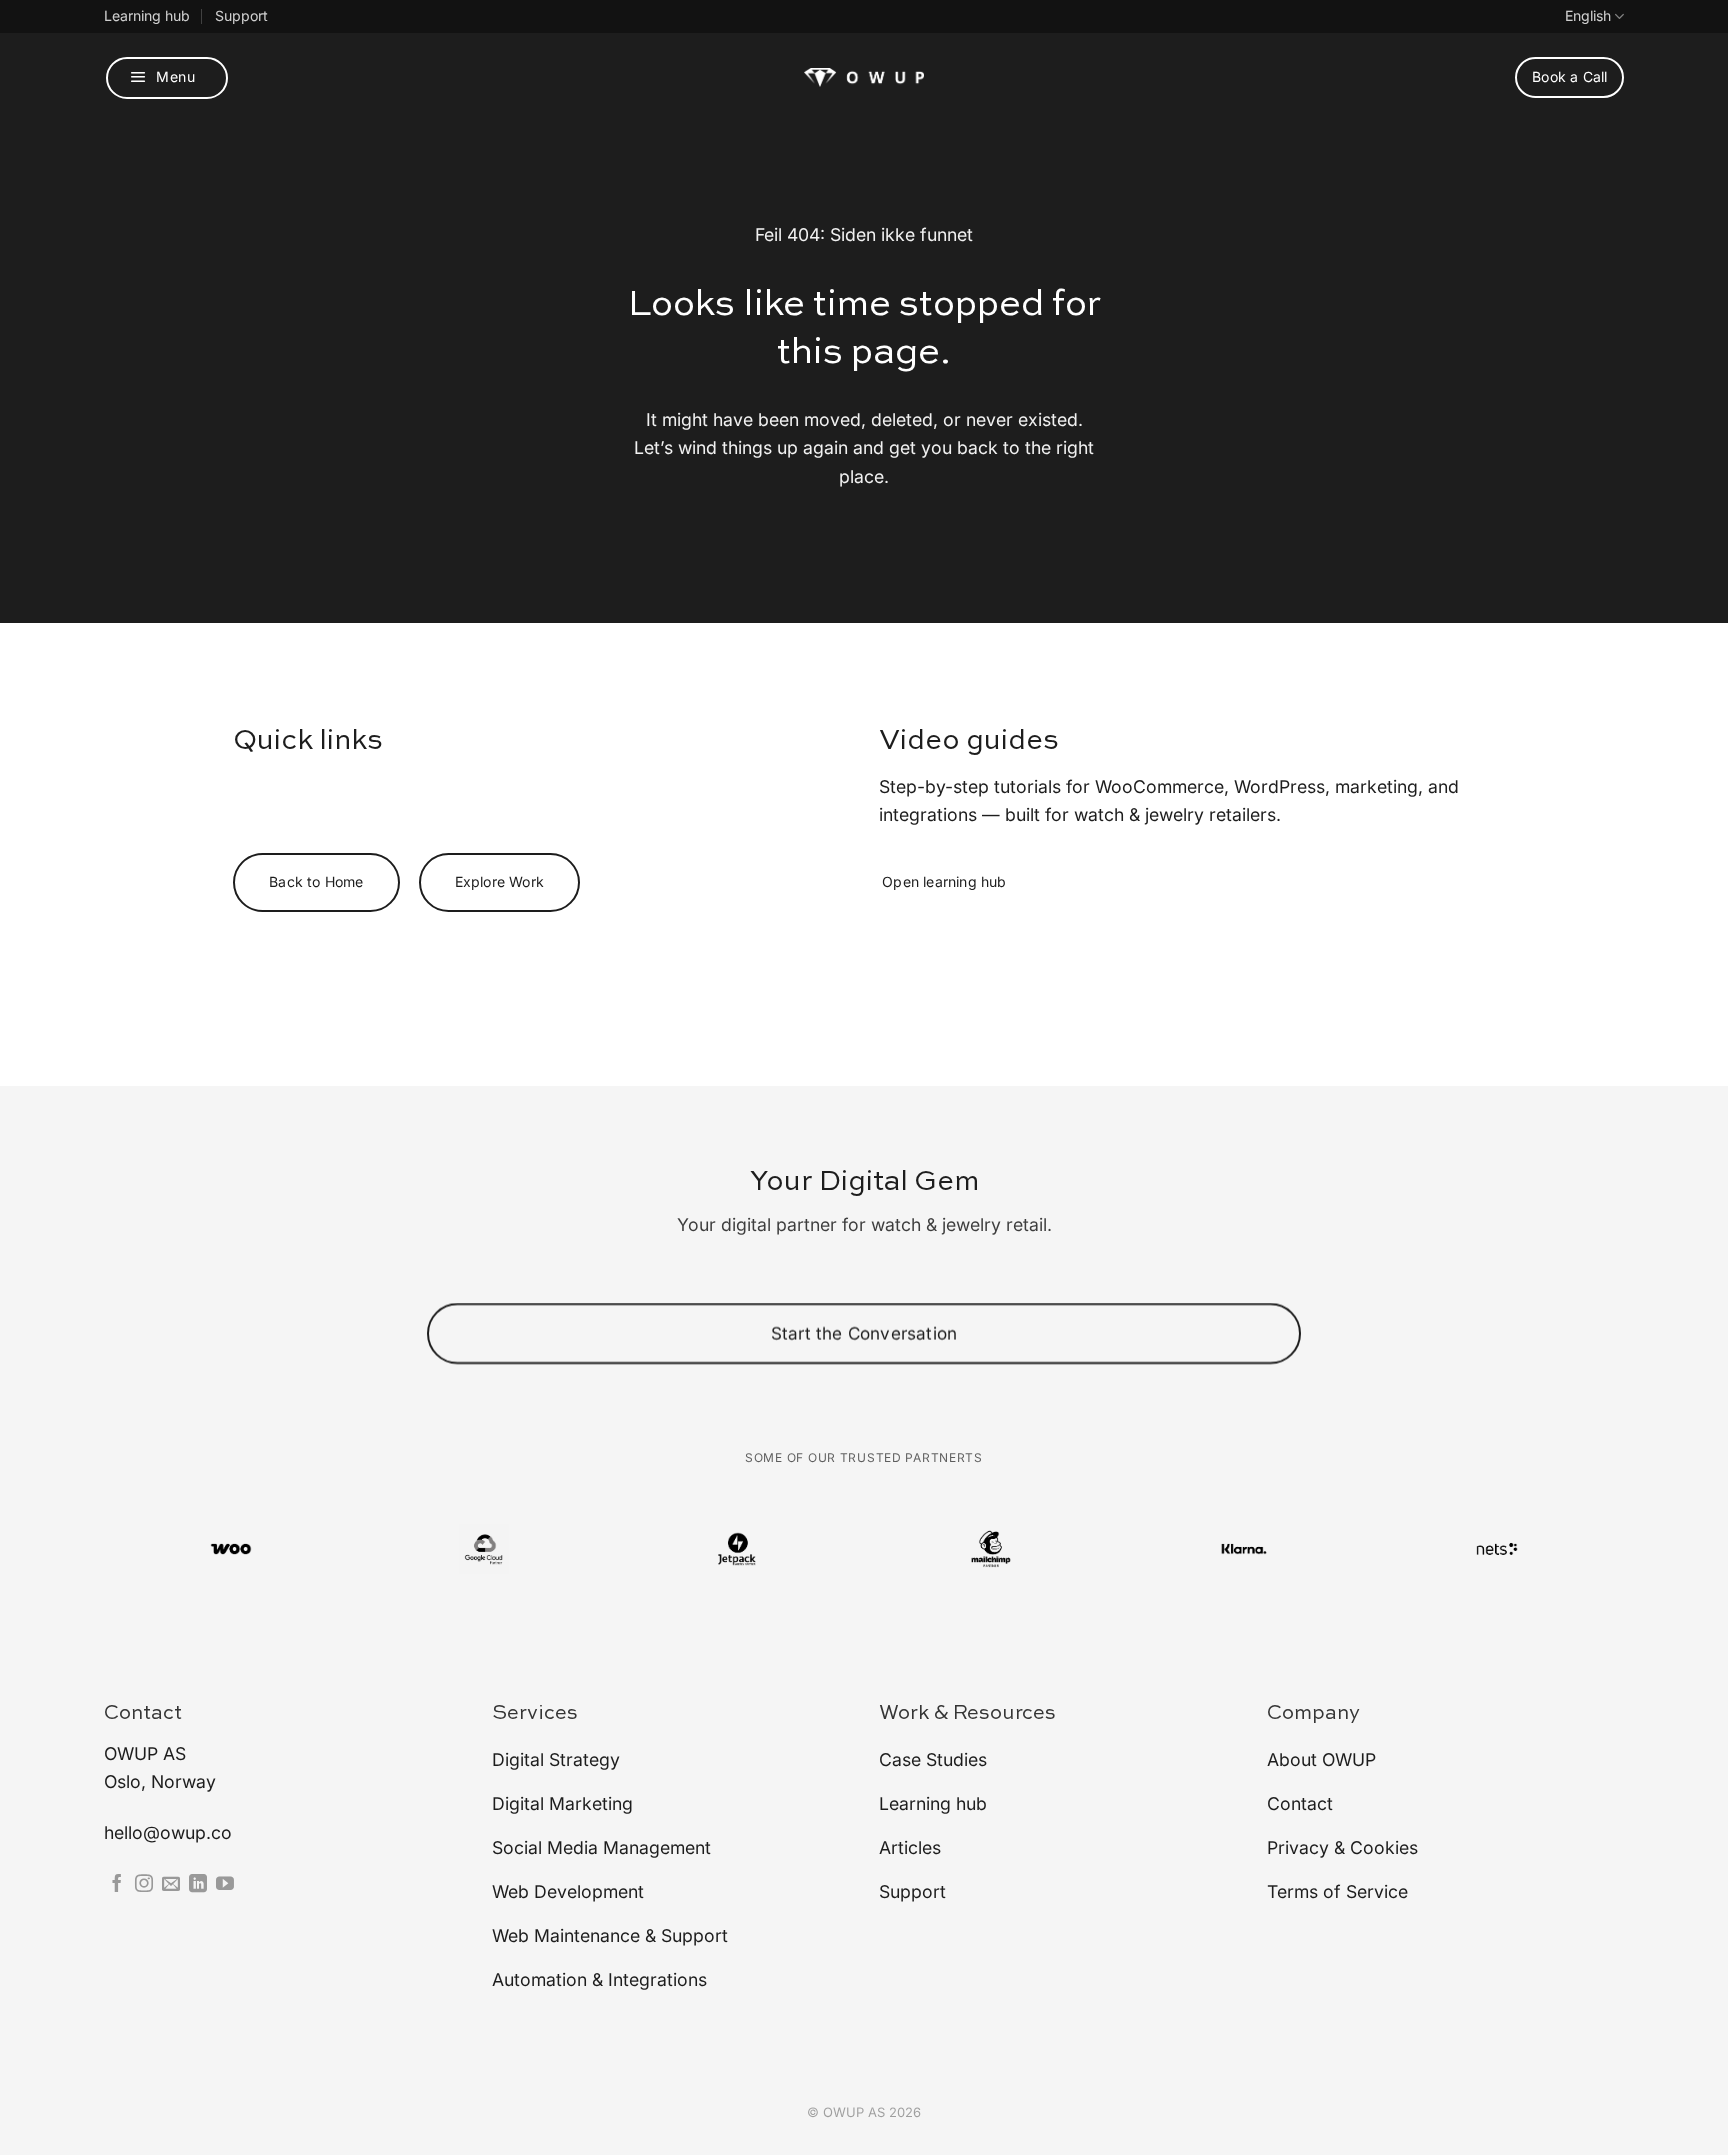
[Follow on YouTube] (225, 1885)
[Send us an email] (171, 1885)
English (1588, 15)
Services (535, 1714)
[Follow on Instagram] (144, 1885)
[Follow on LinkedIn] (198, 1885)
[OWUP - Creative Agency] (864, 77)
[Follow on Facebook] (117, 1885)
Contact (143, 1714)
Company (1313, 1714)
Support (241, 15)
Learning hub (147, 15)
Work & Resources (967, 1714)
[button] (167, 78)
